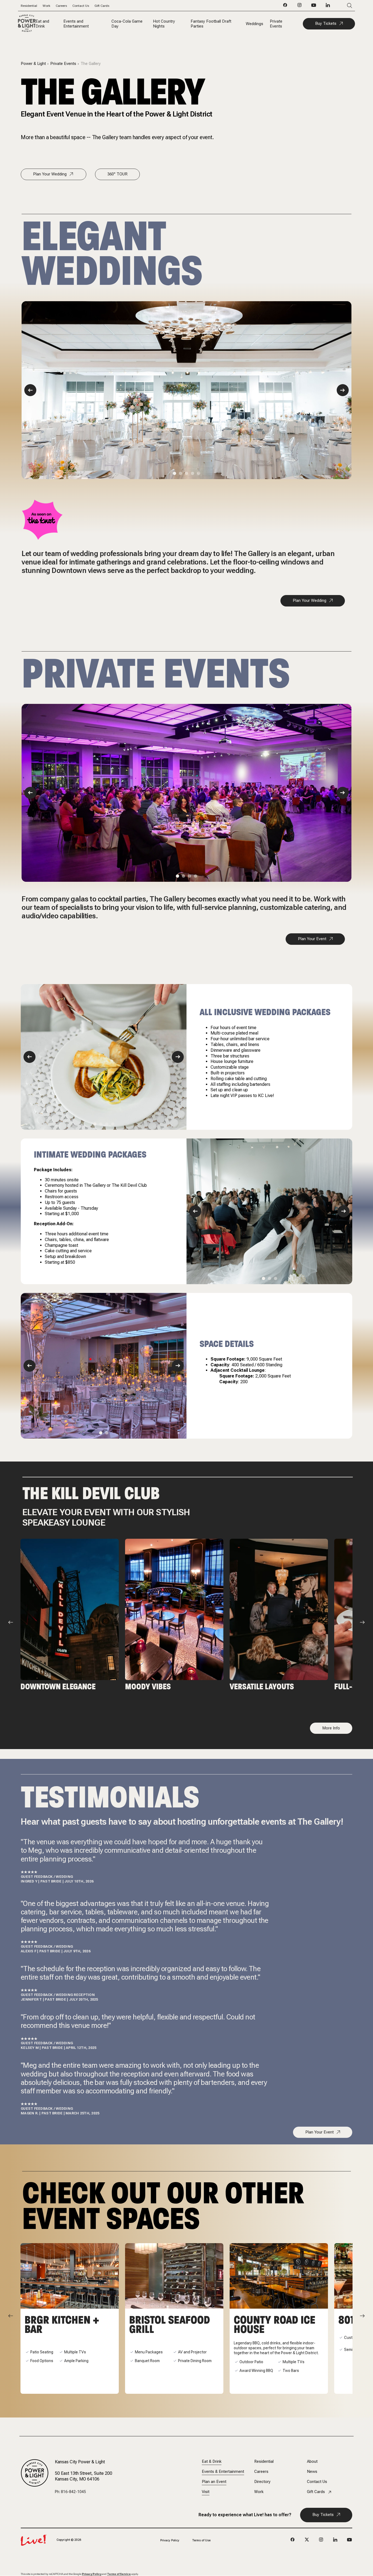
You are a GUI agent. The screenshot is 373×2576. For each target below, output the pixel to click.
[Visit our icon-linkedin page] (328, 7)
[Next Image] (343, 390)
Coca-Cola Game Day (127, 24)
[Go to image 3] (187, 473)
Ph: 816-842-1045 (70, 2492)
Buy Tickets (326, 23)
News (312, 2472)
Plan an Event (214, 2482)
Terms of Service (119, 2574)
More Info (331, 1728)
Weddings (254, 24)
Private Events (276, 24)
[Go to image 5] (199, 473)
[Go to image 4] (193, 473)
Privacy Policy (170, 2540)
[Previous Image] (30, 390)
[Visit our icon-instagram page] (300, 7)
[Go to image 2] (180, 473)
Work (46, 6)
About (312, 2462)
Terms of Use (201, 2540)
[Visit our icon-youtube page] (314, 7)
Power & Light (33, 64)
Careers (61, 6)
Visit (206, 2492)
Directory (262, 2482)
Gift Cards (102, 6)
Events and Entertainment (76, 24)
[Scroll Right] (362, 1622)
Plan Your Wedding (50, 174)
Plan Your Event (312, 939)
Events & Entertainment (223, 2472)
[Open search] (341, 6)
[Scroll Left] (11, 1622)
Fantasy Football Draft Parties (211, 24)
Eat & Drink (212, 2462)
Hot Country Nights (164, 24)
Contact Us (81, 6)
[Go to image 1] (174, 473)
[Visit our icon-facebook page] (285, 7)
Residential (29, 6)
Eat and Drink (42, 24)
